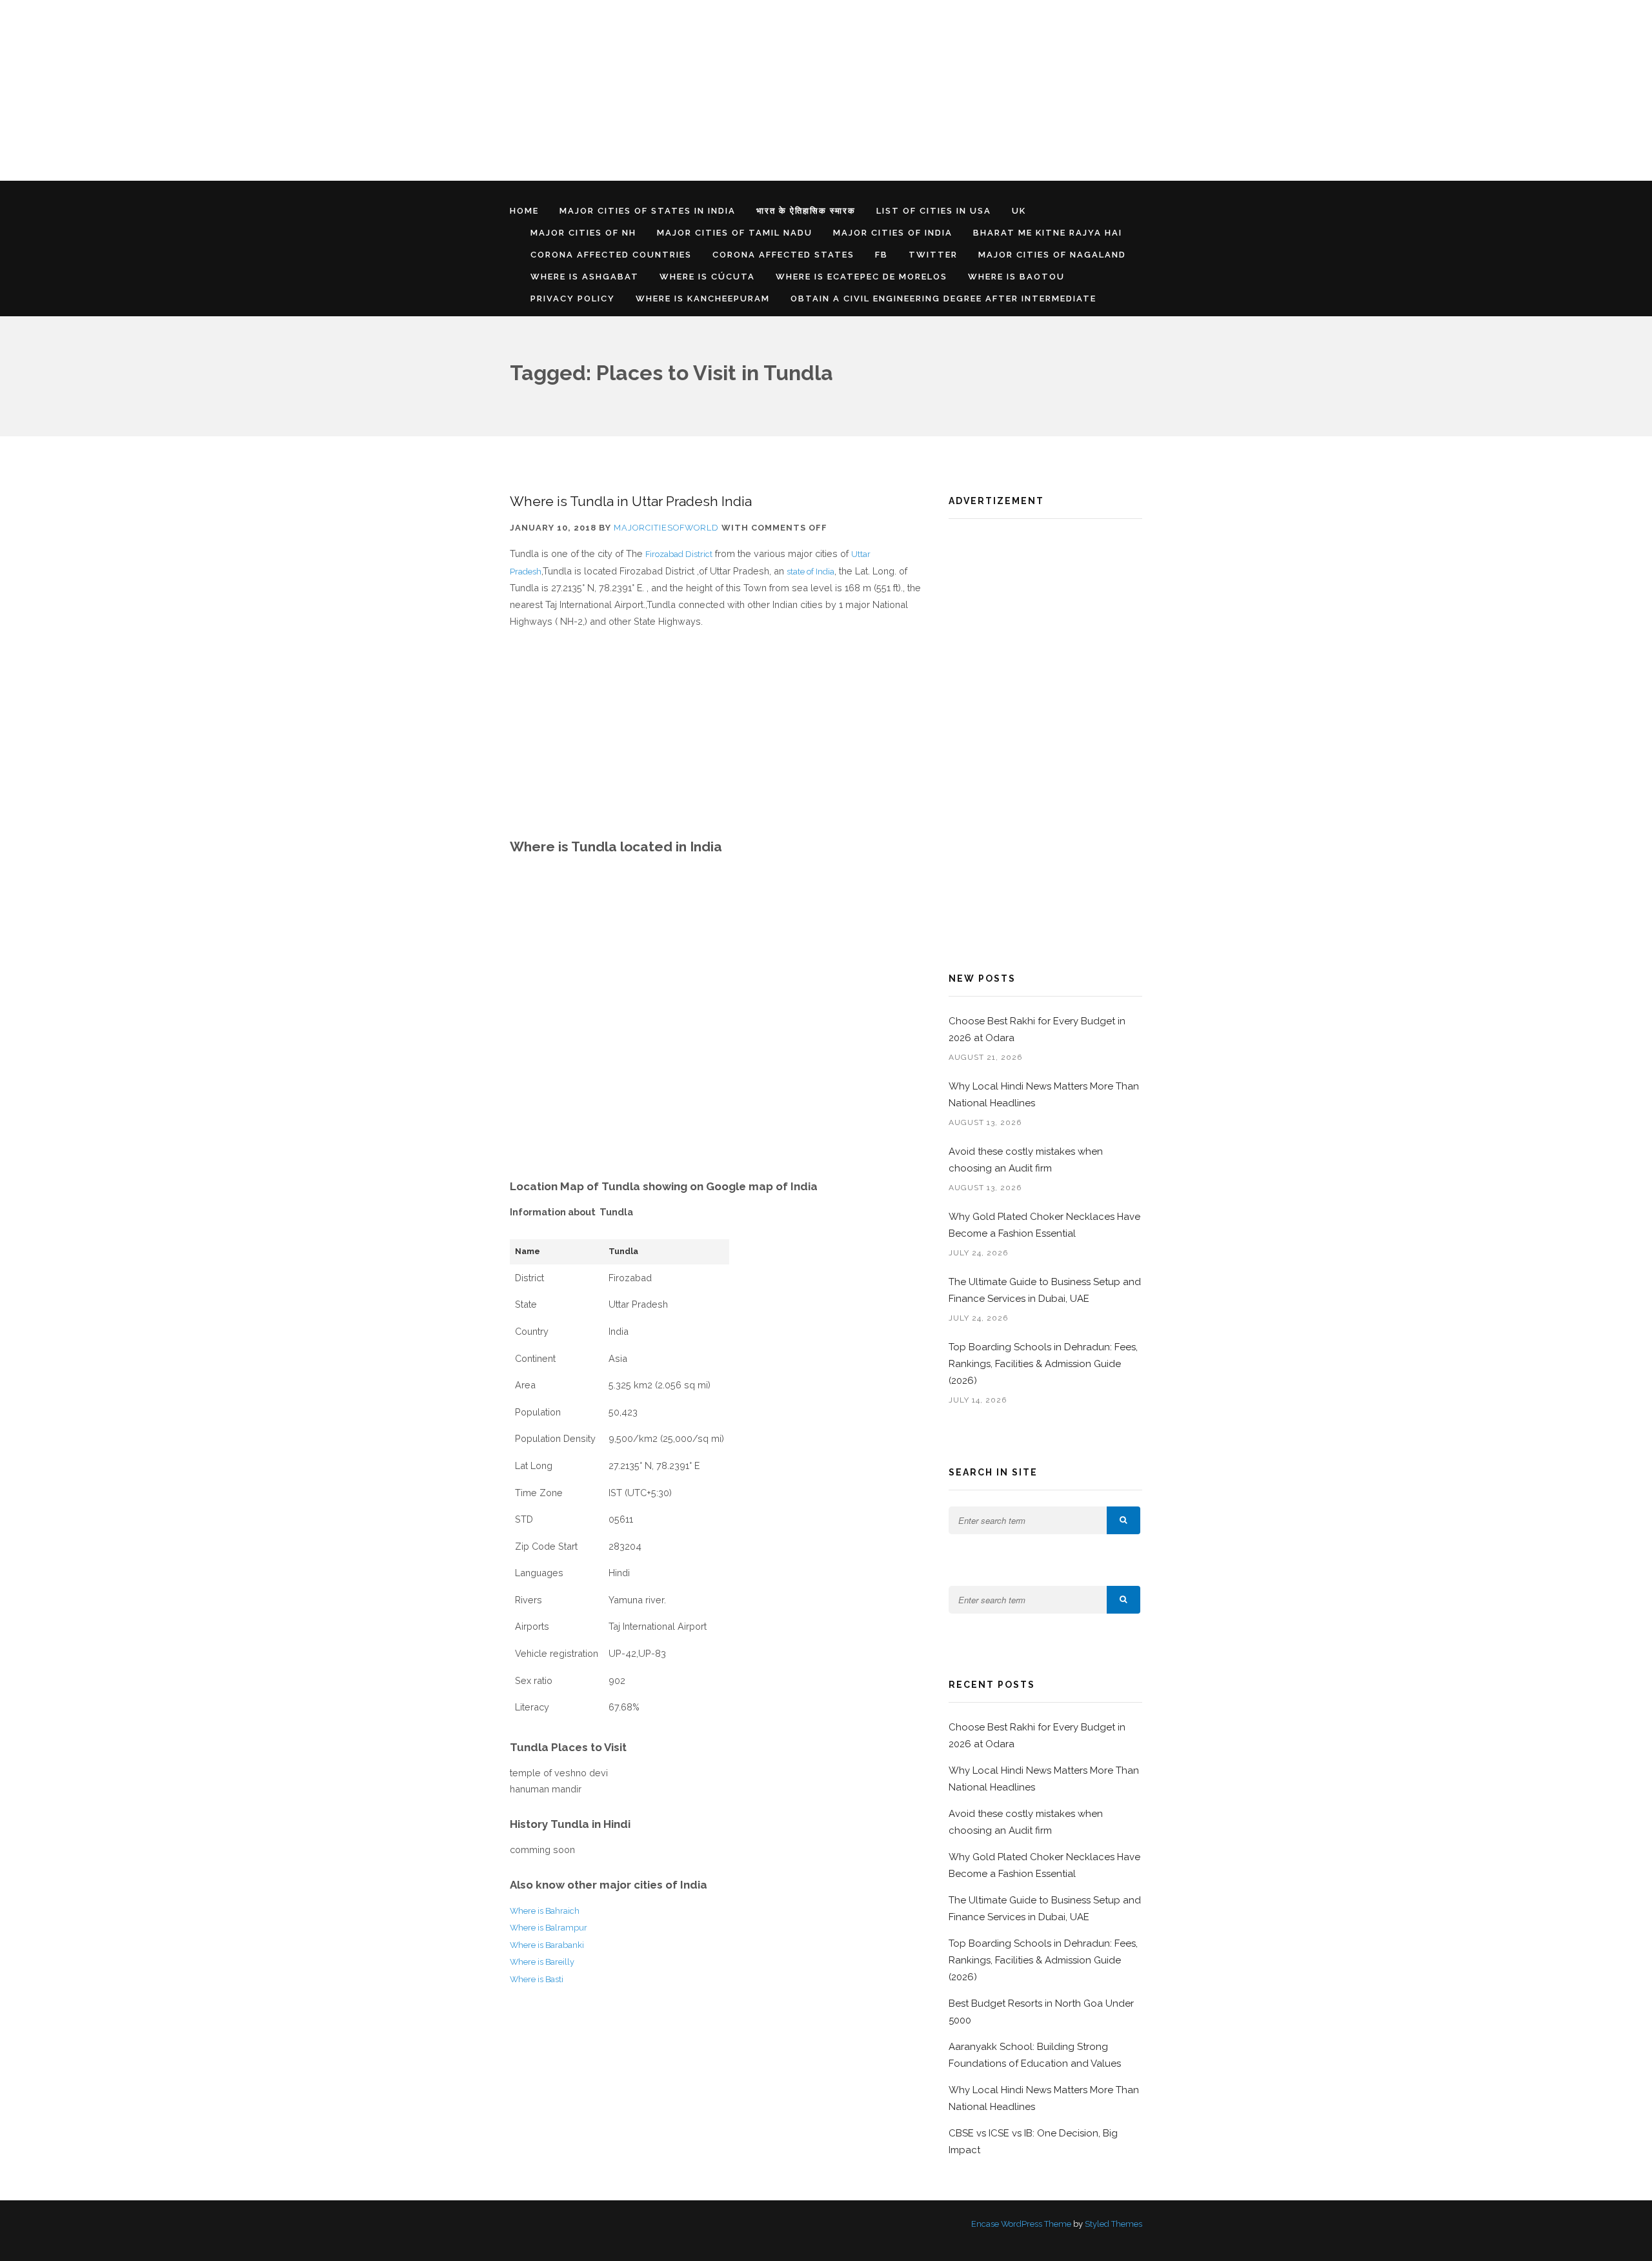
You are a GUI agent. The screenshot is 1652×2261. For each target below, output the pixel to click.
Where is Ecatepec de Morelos (861, 277)
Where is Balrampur (549, 1928)
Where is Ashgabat (585, 277)
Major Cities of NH (583, 233)
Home (524, 211)
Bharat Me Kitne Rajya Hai (1048, 233)
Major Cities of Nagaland (1052, 255)
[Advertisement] (387, 90)
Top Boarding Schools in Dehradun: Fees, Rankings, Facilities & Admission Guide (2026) (1043, 1364)
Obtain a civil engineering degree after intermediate (943, 299)
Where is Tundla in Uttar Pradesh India (631, 501)
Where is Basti (537, 1979)
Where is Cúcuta (707, 277)
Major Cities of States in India (648, 211)
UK (1019, 211)
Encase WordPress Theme (1021, 2224)
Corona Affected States (783, 255)
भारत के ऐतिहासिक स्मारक (806, 211)
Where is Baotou (1016, 277)
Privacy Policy (573, 299)
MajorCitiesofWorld (666, 528)
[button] (1123, 1520)
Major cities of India (893, 233)
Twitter (933, 255)
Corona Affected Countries (611, 255)
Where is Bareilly (542, 1962)
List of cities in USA (934, 211)
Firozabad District (679, 554)
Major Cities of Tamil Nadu (735, 233)
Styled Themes (1113, 2224)
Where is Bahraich (545, 1911)
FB (881, 255)
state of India (811, 572)
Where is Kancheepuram (703, 299)
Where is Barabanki (547, 1945)
